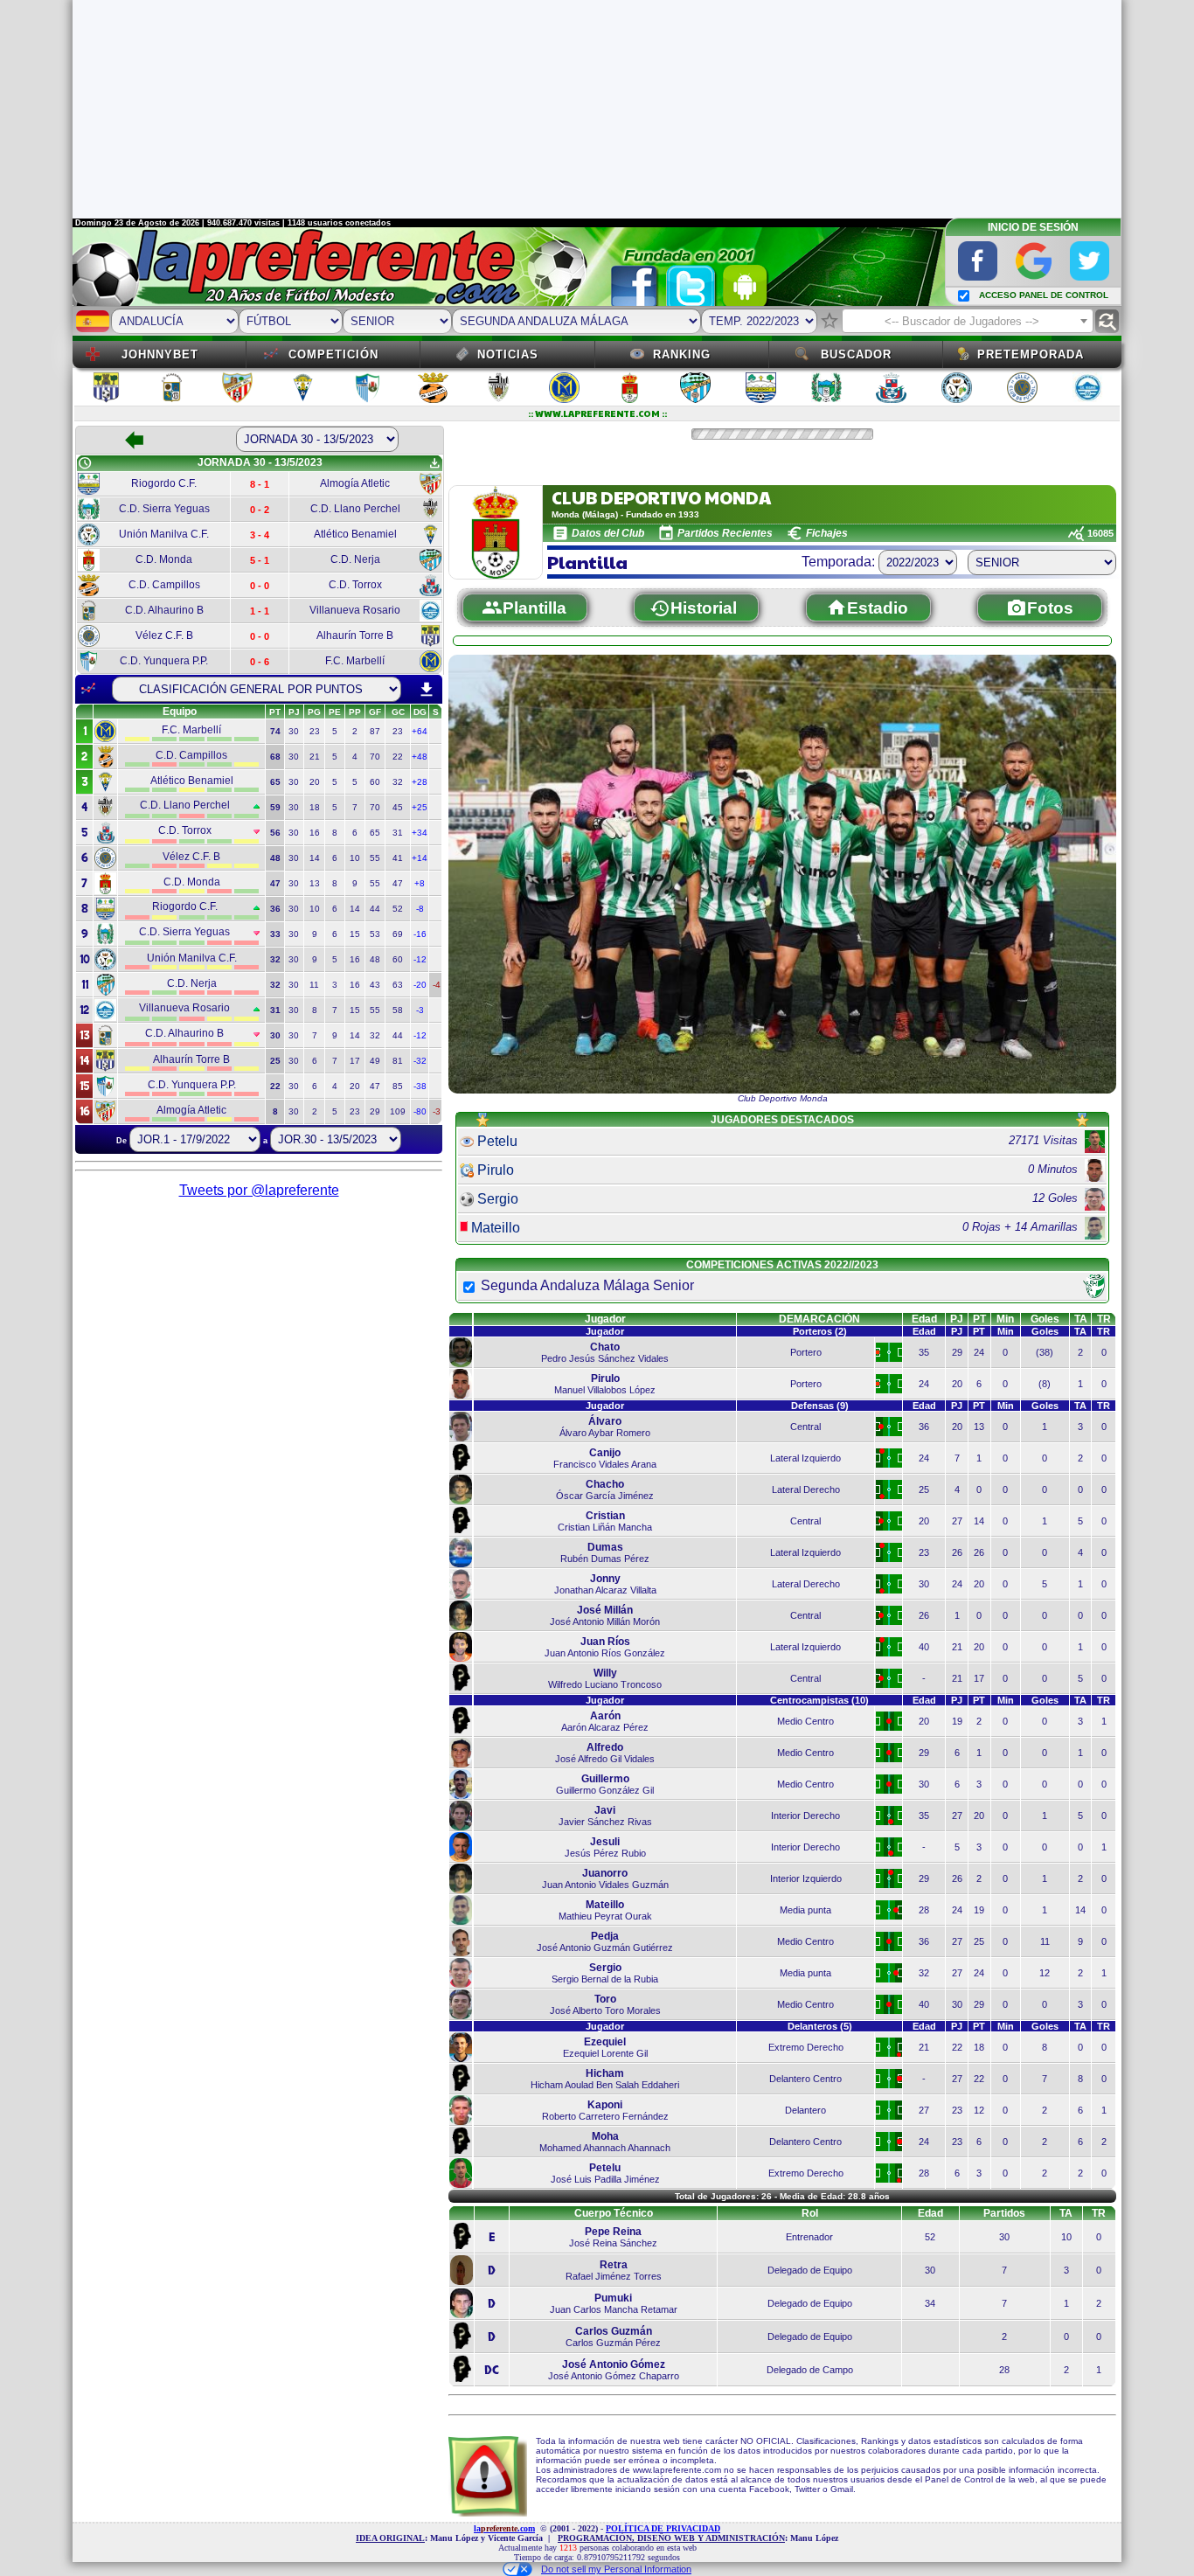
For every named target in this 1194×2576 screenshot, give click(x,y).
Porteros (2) (820, 1331)
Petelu (497, 1141)
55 (375, 858)
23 (315, 731)
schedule (85, 463)
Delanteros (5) (820, 2026)
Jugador (605, 1319)
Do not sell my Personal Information (616, 2569)
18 (315, 807)
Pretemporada (1031, 354)
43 (375, 985)
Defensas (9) (820, 1406)
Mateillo (496, 1228)
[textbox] (968, 322)
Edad (924, 1319)
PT (979, 1319)
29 (375, 1111)
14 (315, 858)
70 (375, 757)
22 (398, 757)
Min (1005, 1319)
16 (315, 833)
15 (355, 934)
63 (398, 985)
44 (375, 909)
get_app (434, 463)
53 (375, 934)
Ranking (682, 354)
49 (375, 1061)
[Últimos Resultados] (88, 689)
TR (1104, 1319)
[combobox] (968, 321)
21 (315, 757)
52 (398, 909)
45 (398, 807)
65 (375, 833)
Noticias (508, 354)
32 (398, 782)
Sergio (498, 1199)
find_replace (1107, 321)
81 (398, 1061)
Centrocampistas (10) (819, 1700)
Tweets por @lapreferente (259, 1190)
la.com (504, 2528)
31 (398, 833)
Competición (333, 354)
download (427, 690)
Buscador (856, 354)
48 (375, 959)
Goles (1045, 1319)
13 (315, 883)
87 (375, 731)
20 (315, 782)
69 (398, 934)
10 (355, 858)
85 (398, 1086)
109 (398, 1111)
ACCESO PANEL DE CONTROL (1044, 295)
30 (294, 731)
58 (398, 1010)
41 (398, 858)
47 (398, 883)
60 (375, 782)
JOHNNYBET (160, 354)
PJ (957, 1319)
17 (355, 1061)
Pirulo (496, 1170)
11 (314, 985)
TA (1081, 1319)
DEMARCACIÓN (819, 1319)
